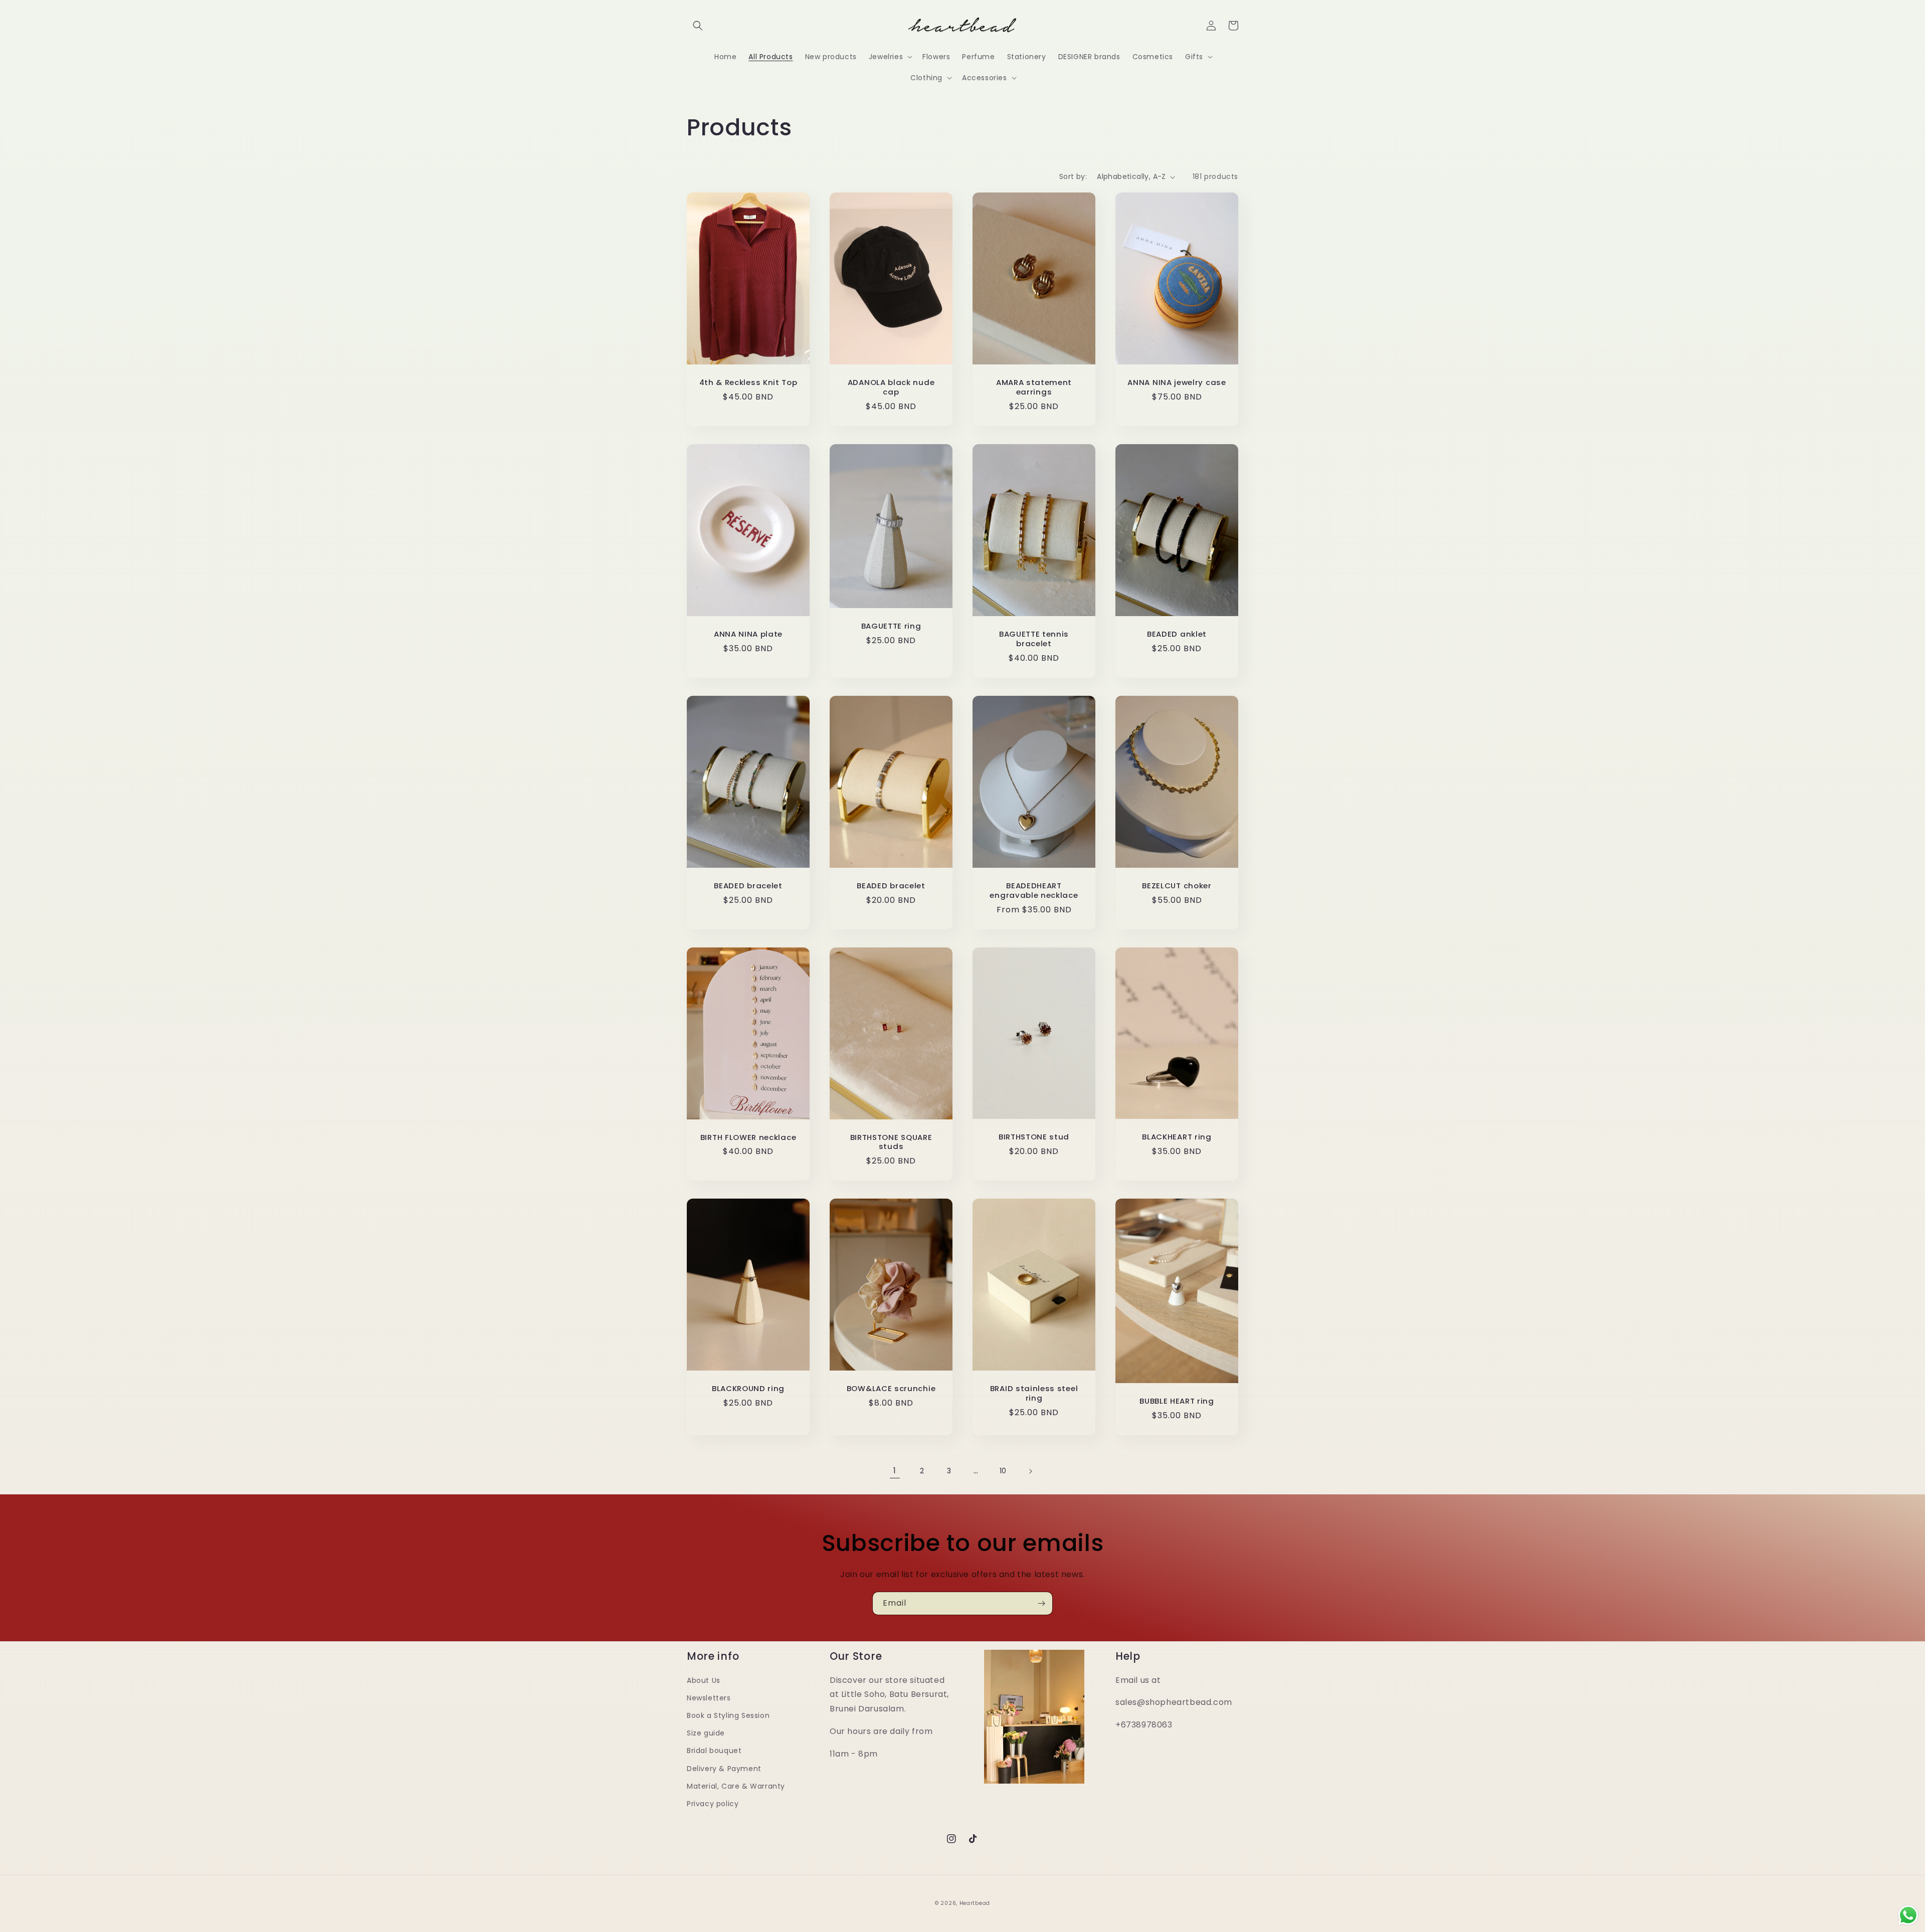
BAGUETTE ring (891, 626)
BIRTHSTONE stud (1034, 1137)
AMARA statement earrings (1034, 388)
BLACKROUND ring (748, 1389)
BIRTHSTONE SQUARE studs (891, 1142)
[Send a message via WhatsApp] (1908, 1915)
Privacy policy (713, 1804)
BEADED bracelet (748, 886)
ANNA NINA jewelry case (1177, 383)
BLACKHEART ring (1177, 1137)
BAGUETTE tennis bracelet (1034, 639)
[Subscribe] (1041, 1603)
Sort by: (1073, 176)
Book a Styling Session (728, 1715)
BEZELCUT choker (1177, 886)
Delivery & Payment (724, 1769)
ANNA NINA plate (748, 634)
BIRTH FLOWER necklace (748, 1138)
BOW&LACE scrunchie (891, 1389)
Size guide (706, 1733)
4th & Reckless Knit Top (748, 383)
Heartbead (975, 1903)
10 (1003, 1471)
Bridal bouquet (714, 1751)
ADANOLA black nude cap (891, 388)
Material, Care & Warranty (736, 1786)
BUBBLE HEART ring (1177, 1401)
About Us (704, 1680)
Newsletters (709, 1698)
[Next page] (1030, 1471)
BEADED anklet (1177, 634)
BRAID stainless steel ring (1034, 1394)
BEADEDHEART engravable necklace (1034, 891)
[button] (698, 26)
